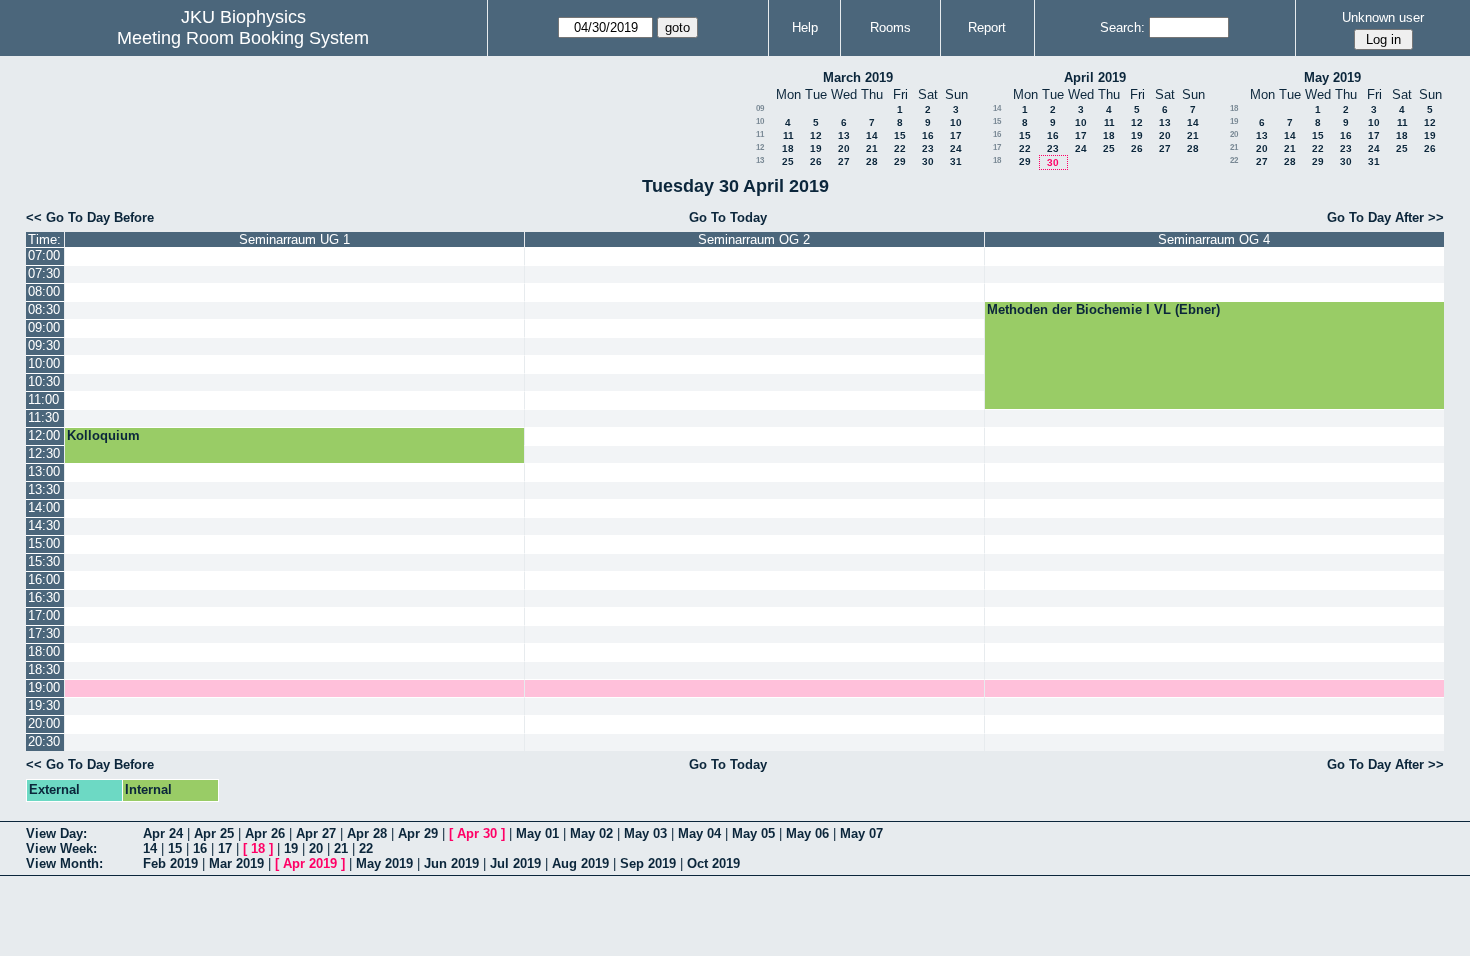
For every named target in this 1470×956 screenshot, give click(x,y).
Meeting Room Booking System (243, 38)
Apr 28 (367, 833)
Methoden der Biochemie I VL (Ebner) (1103, 309)
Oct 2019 (713, 863)
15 (900, 135)
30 (928, 161)
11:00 (43, 399)
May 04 (699, 833)
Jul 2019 (515, 863)
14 (872, 135)
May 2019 (1332, 77)
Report (987, 27)
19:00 (44, 687)
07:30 (44, 273)
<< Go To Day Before (90, 217)
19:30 (44, 705)
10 (760, 121)
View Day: (56, 833)
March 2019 (858, 77)
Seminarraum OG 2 (754, 239)
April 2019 (1095, 77)
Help (805, 27)
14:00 (44, 507)
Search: (1122, 27)
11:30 (43, 417)
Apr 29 (418, 833)
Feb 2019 (170, 863)
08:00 (44, 291)
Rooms (890, 27)
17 (956, 135)
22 (900, 148)
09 (760, 108)
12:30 (44, 453)
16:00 (44, 579)
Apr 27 (316, 833)
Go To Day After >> (1385, 217)
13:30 (44, 489)
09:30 (44, 345)
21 (872, 148)
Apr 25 (214, 833)
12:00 (44, 435)
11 (760, 134)
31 (956, 161)
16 (928, 135)
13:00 (44, 471)
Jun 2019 (451, 863)
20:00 (44, 723)
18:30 (44, 669)
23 (928, 148)
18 (788, 148)
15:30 (44, 561)
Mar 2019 (236, 863)
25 (788, 161)
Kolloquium (103, 435)
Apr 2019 (310, 863)
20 (844, 148)
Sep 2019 (648, 863)
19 (816, 148)
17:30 (44, 633)
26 (816, 161)
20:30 (44, 741)
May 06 (807, 833)
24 (956, 148)
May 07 (861, 833)
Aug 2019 (580, 863)
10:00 (44, 363)
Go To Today (728, 217)
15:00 (44, 543)
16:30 (44, 597)
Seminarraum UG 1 (294, 239)
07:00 (44, 255)
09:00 (44, 327)
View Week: (61, 848)
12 (816, 135)
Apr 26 (265, 833)
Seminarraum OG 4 (1214, 239)
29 (900, 161)
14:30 (44, 525)
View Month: (64, 863)
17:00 (44, 615)
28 (872, 161)
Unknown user (1383, 17)
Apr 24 (163, 833)
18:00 (44, 651)
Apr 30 (477, 833)
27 (844, 161)
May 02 (591, 833)
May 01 (537, 833)
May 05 (753, 833)
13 (844, 135)
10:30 (44, 381)
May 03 (645, 833)
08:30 (44, 309)
